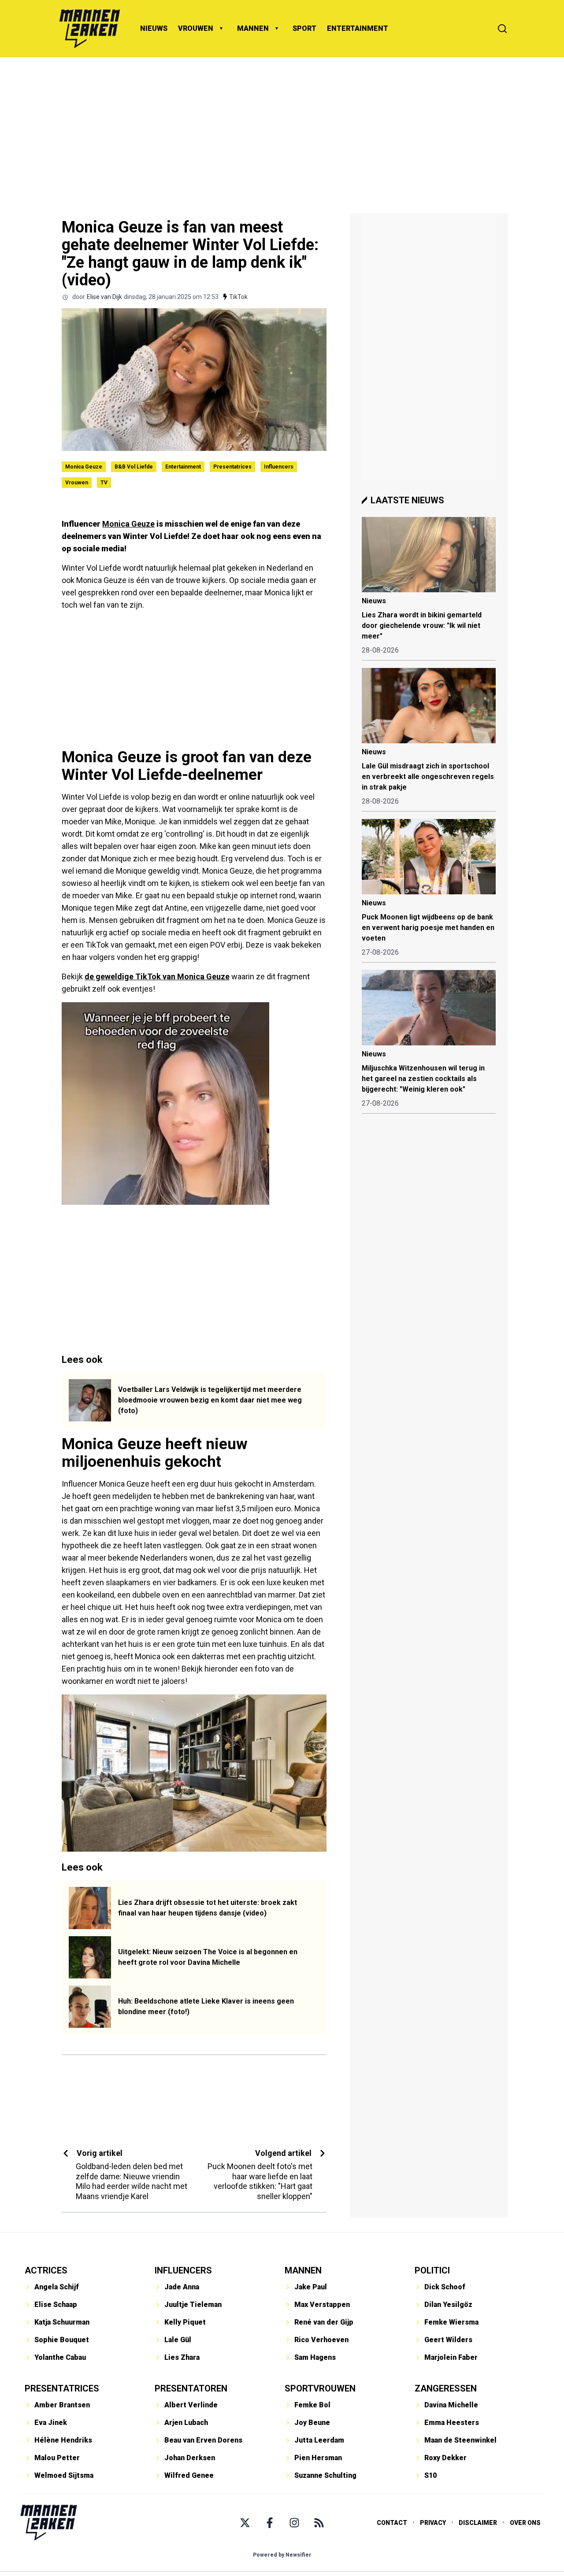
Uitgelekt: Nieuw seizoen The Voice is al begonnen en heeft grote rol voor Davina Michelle (208, 1957)
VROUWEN (196, 28)
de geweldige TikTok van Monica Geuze (157, 976)
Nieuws (374, 601)
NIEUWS (154, 28)
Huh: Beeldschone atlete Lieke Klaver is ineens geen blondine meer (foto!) (206, 2006)
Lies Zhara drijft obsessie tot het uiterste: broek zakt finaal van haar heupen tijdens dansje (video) (208, 1908)
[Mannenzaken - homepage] (89, 29)
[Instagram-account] (294, 2523)
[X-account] (245, 2523)
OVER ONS (525, 2523)
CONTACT (392, 2523)
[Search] (502, 29)
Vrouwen (77, 483)
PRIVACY (433, 2523)
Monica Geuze (84, 467)
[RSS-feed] (319, 2523)
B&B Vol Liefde (134, 467)
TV (104, 483)
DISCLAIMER (478, 2523)
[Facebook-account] (270, 2523)
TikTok (238, 297)
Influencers (279, 467)
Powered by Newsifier (282, 2555)
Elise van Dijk (104, 297)
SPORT (304, 28)
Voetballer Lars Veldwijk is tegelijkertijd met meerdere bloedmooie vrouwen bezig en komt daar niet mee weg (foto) (210, 1400)
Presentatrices (232, 467)
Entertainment (183, 467)
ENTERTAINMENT (358, 28)
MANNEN (253, 28)
